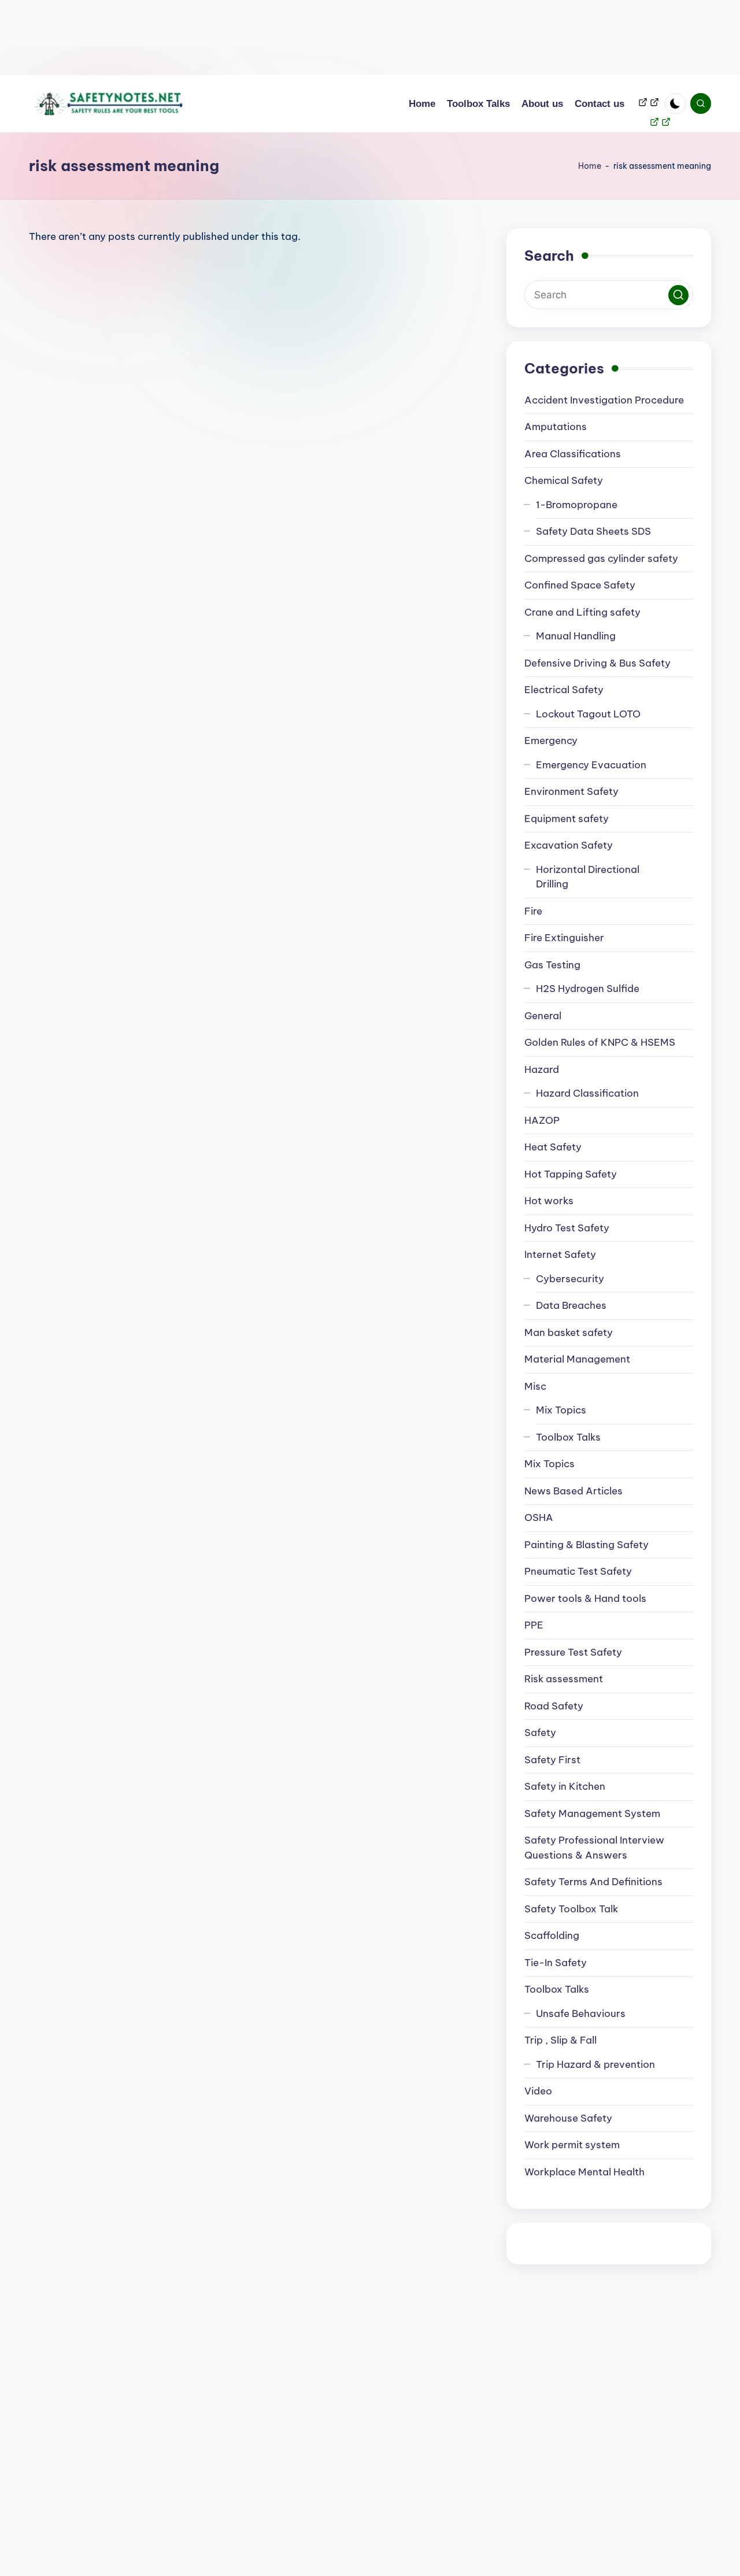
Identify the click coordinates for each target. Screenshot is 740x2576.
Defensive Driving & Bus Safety (597, 663)
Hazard (542, 1069)
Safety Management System (592, 1813)
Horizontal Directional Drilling (588, 877)
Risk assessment (564, 1679)
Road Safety (554, 1706)
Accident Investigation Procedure (604, 400)
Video (538, 2091)
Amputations (556, 427)
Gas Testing (552, 965)
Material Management (577, 1359)
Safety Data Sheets (593, 531)
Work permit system (572, 2145)
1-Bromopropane (577, 505)
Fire (533, 911)
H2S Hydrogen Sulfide (588, 989)
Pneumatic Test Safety (578, 1571)
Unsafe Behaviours (581, 2014)
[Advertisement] (347, 38)
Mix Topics (561, 1410)
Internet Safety (560, 1254)
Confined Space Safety (580, 585)
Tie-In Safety (556, 1963)
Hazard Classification (587, 1093)
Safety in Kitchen (565, 1786)
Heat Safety (553, 1147)
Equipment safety (567, 819)
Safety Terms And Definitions (593, 1882)
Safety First (552, 1760)
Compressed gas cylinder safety (601, 558)
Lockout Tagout (588, 714)
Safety (540, 1733)
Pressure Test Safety (573, 1652)
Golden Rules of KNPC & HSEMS (600, 1042)
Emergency (551, 741)
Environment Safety (571, 791)
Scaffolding (552, 1935)
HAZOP (542, 1120)
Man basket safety (569, 1333)
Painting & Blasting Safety (587, 1545)
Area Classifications (573, 454)
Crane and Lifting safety (582, 612)
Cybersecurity (570, 1279)
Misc (535, 1386)
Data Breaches (571, 1305)
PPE (534, 1625)
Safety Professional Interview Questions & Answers (594, 1848)
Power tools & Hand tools (585, 1598)
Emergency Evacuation (591, 765)
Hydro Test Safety (567, 1228)
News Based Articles (573, 1491)
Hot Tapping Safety (571, 1174)
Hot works (549, 1201)
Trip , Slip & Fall (560, 2040)
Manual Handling (576, 636)
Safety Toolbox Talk (571, 1909)
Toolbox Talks (568, 1437)
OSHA (539, 1518)
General (543, 1016)
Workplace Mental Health (584, 2172)
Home (590, 166)
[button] (678, 295)
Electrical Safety (564, 690)
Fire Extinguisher (564, 938)
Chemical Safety (564, 480)
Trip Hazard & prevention (595, 2064)
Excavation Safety (569, 845)
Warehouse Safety (568, 2118)
